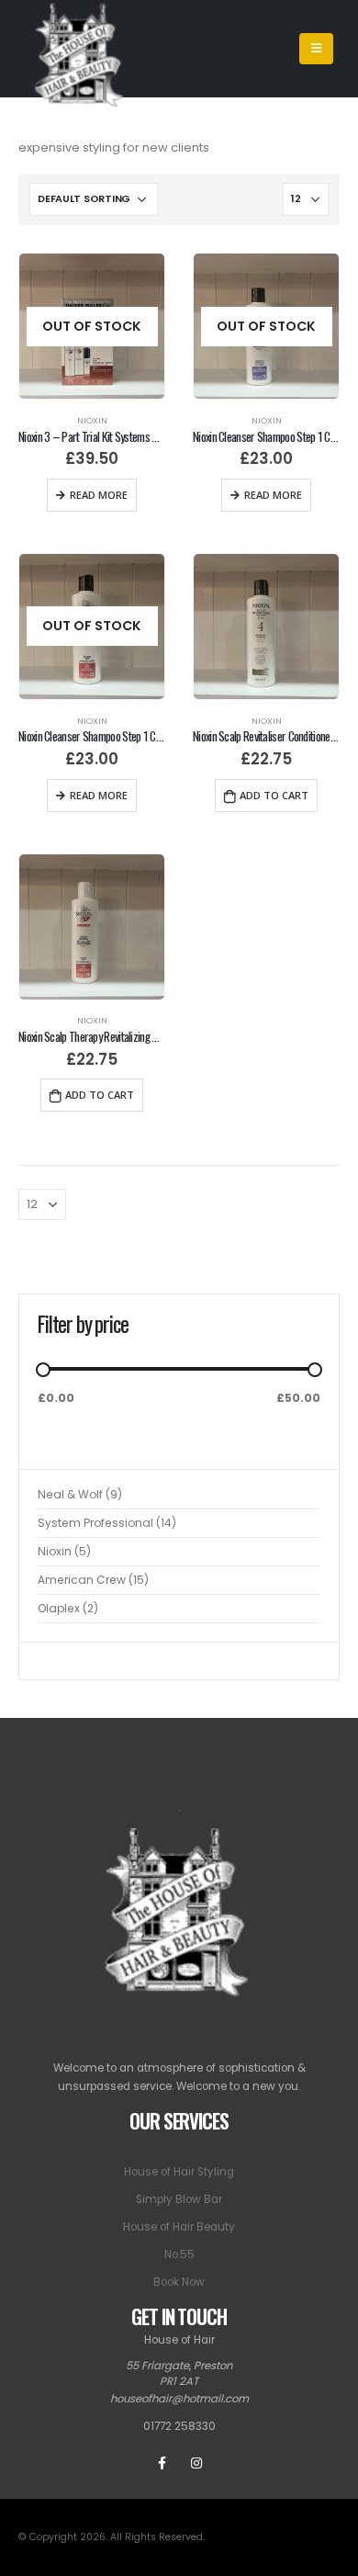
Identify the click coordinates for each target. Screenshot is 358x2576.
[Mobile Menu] (316, 49)
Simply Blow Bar (179, 2199)
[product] (266, 627)
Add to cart (274, 795)
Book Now (179, 2282)
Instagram (196, 2463)
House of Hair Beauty (179, 2227)
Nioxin (92, 420)
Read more (99, 495)
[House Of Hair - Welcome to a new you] (81, 49)
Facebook (162, 2463)
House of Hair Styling (179, 2172)
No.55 (179, 2254)
